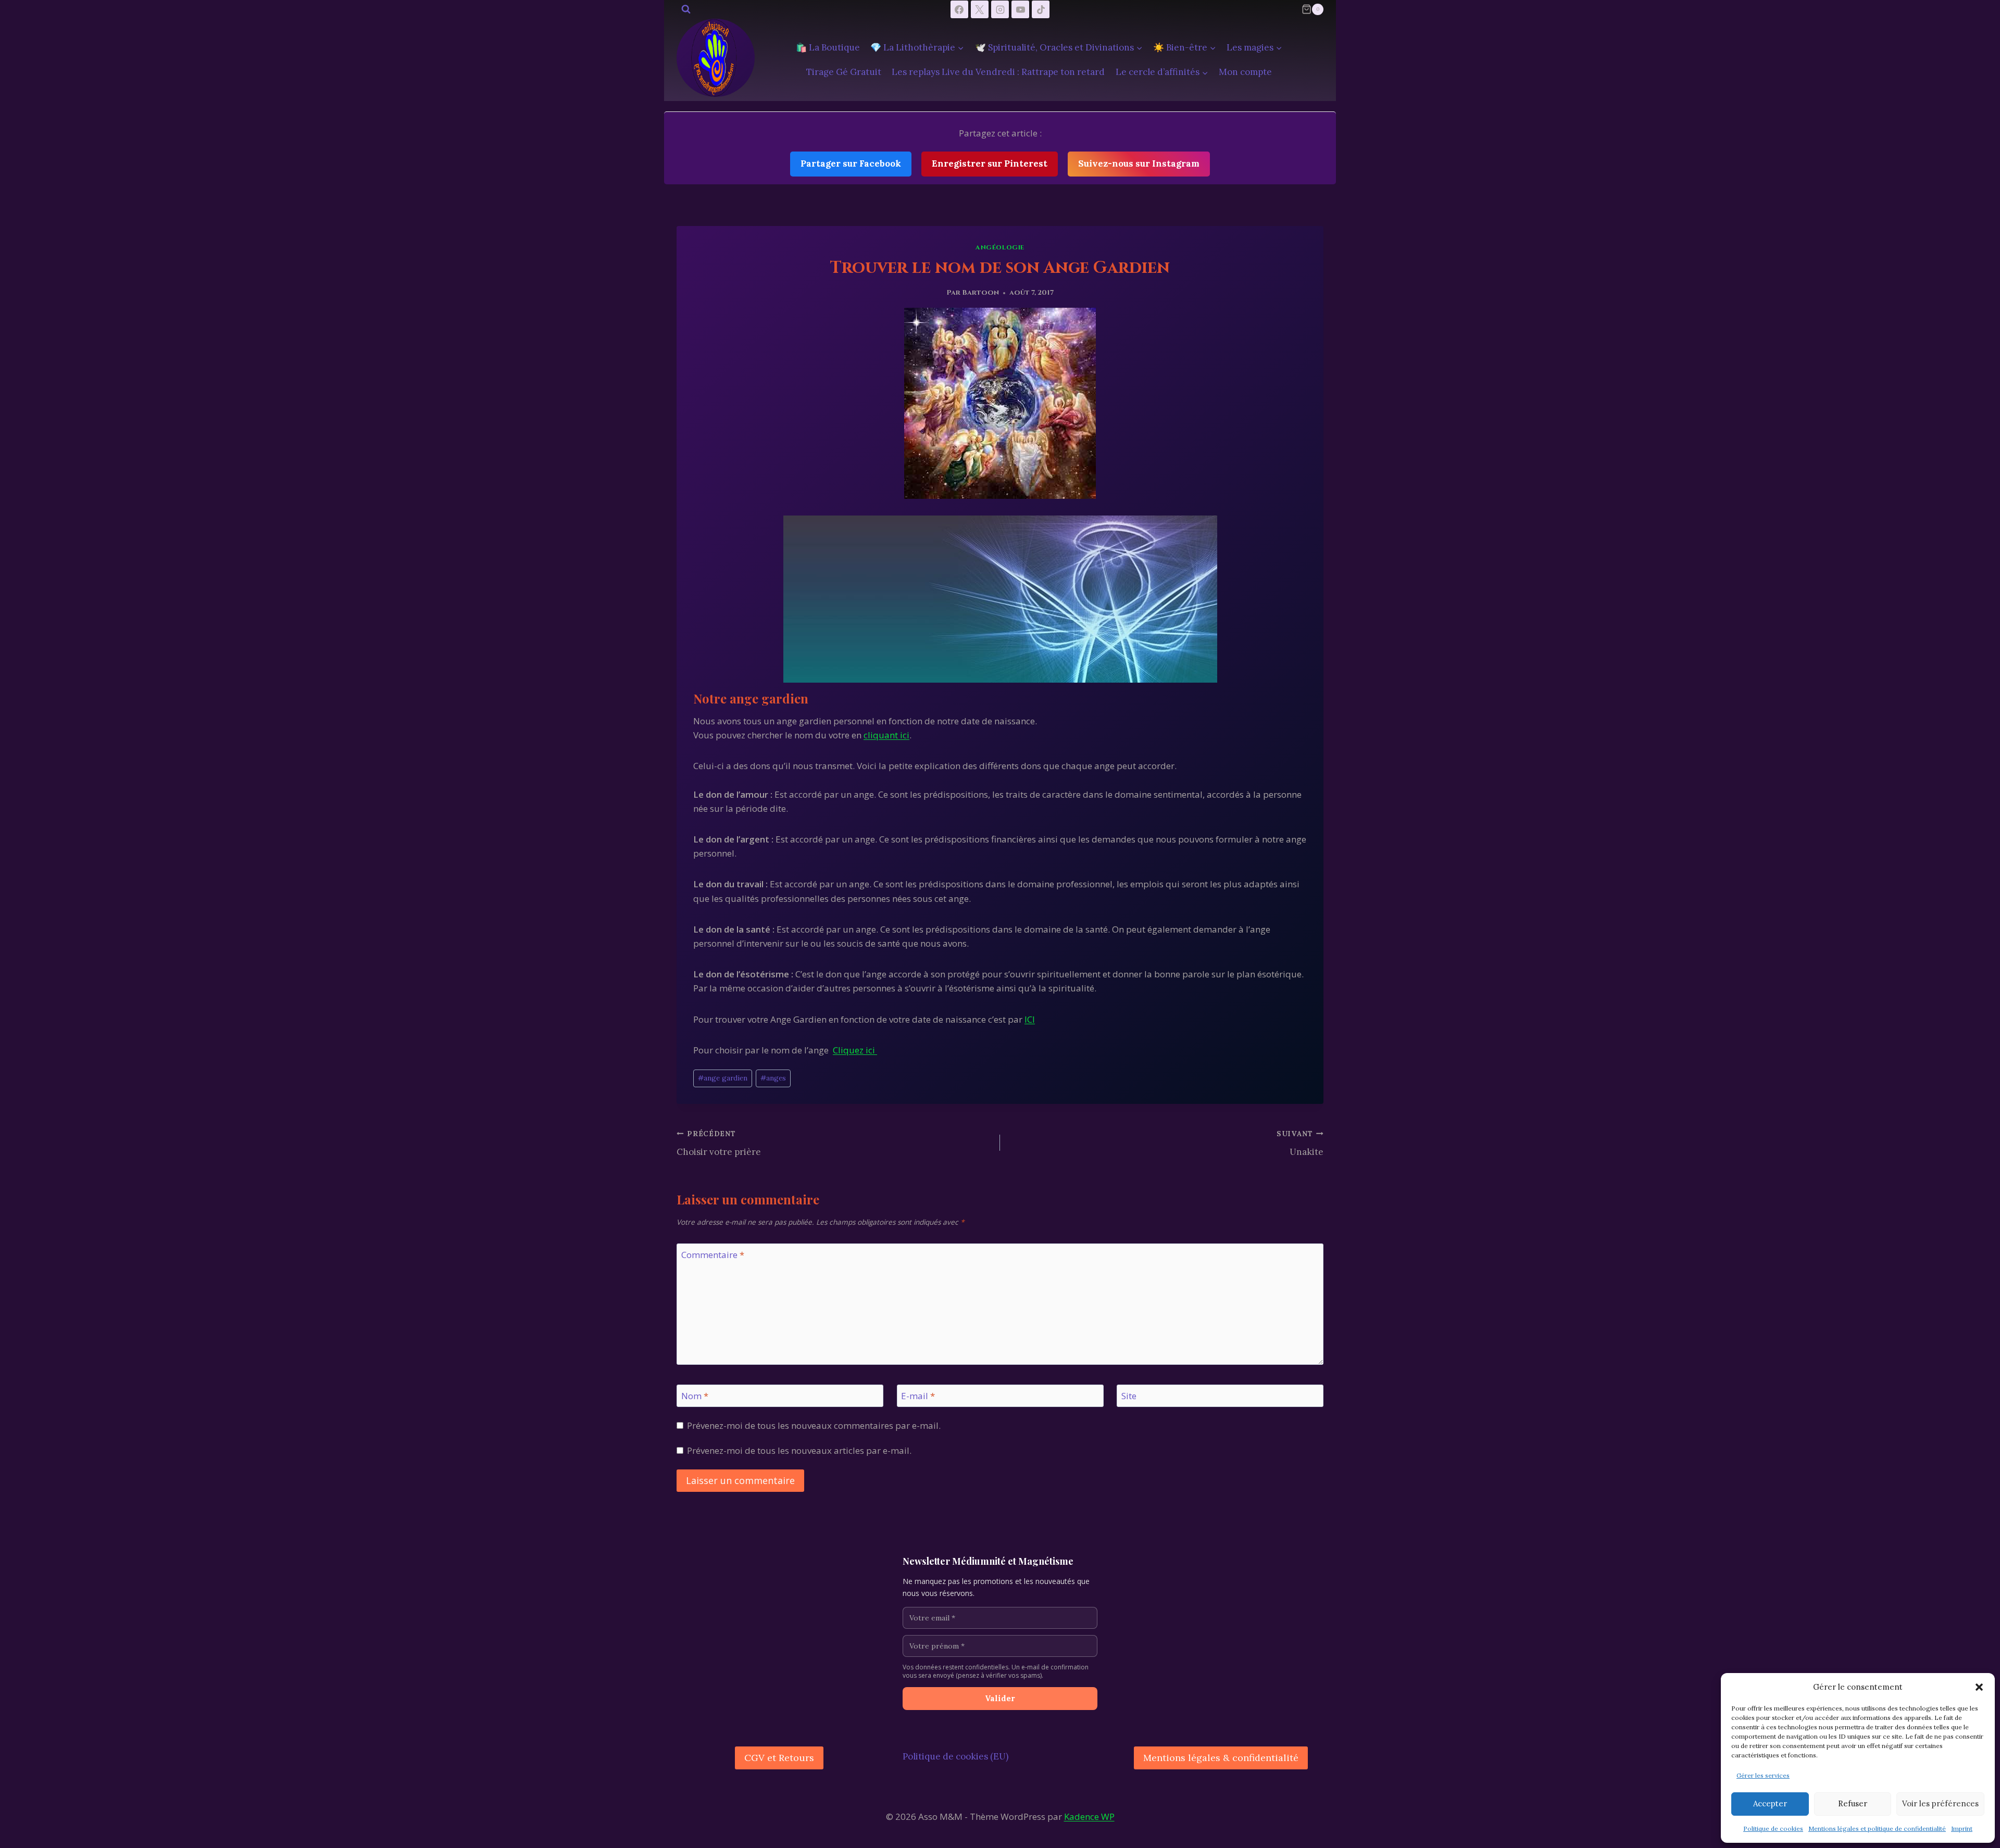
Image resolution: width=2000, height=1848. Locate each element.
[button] (1979, 1687)
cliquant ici (886, 735)
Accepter (1770, 1803)
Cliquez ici (855, 1050)
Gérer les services (1763, 1775)
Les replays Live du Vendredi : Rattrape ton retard (998, 72)
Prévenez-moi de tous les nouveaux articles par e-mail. (799, 1451)
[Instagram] (1000, 9)
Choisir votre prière (719, 1143)
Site (1129, 1396)
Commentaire (713, 1255)
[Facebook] (959, 9)
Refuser (1853, 1803)
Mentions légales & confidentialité (1221, 1758)
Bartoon (980, 293)
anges (773, 1078)
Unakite (1300, 1143)
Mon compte (1245, 72)
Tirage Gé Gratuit (844, 72)
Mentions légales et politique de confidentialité (1877, 1828)
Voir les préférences (1940, 1803)
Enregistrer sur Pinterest (990, 164)
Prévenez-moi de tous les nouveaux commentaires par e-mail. (814, 1426)
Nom (695, 1396)
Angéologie (1000, 247)
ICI (1030, 1019)
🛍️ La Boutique (828, 47)
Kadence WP (1089, 1816)
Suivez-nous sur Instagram (1139, 164)
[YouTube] (1020, 9)
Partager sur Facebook (851, 164)
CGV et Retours (779, 1758)
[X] (980, 9)
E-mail (918, 1396)
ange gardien (723, 1078)
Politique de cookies (1773, 1828)
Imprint (1962, 1828)
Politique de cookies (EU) (955, 1756)
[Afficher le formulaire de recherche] (686, 9)
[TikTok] (1041, 9)
